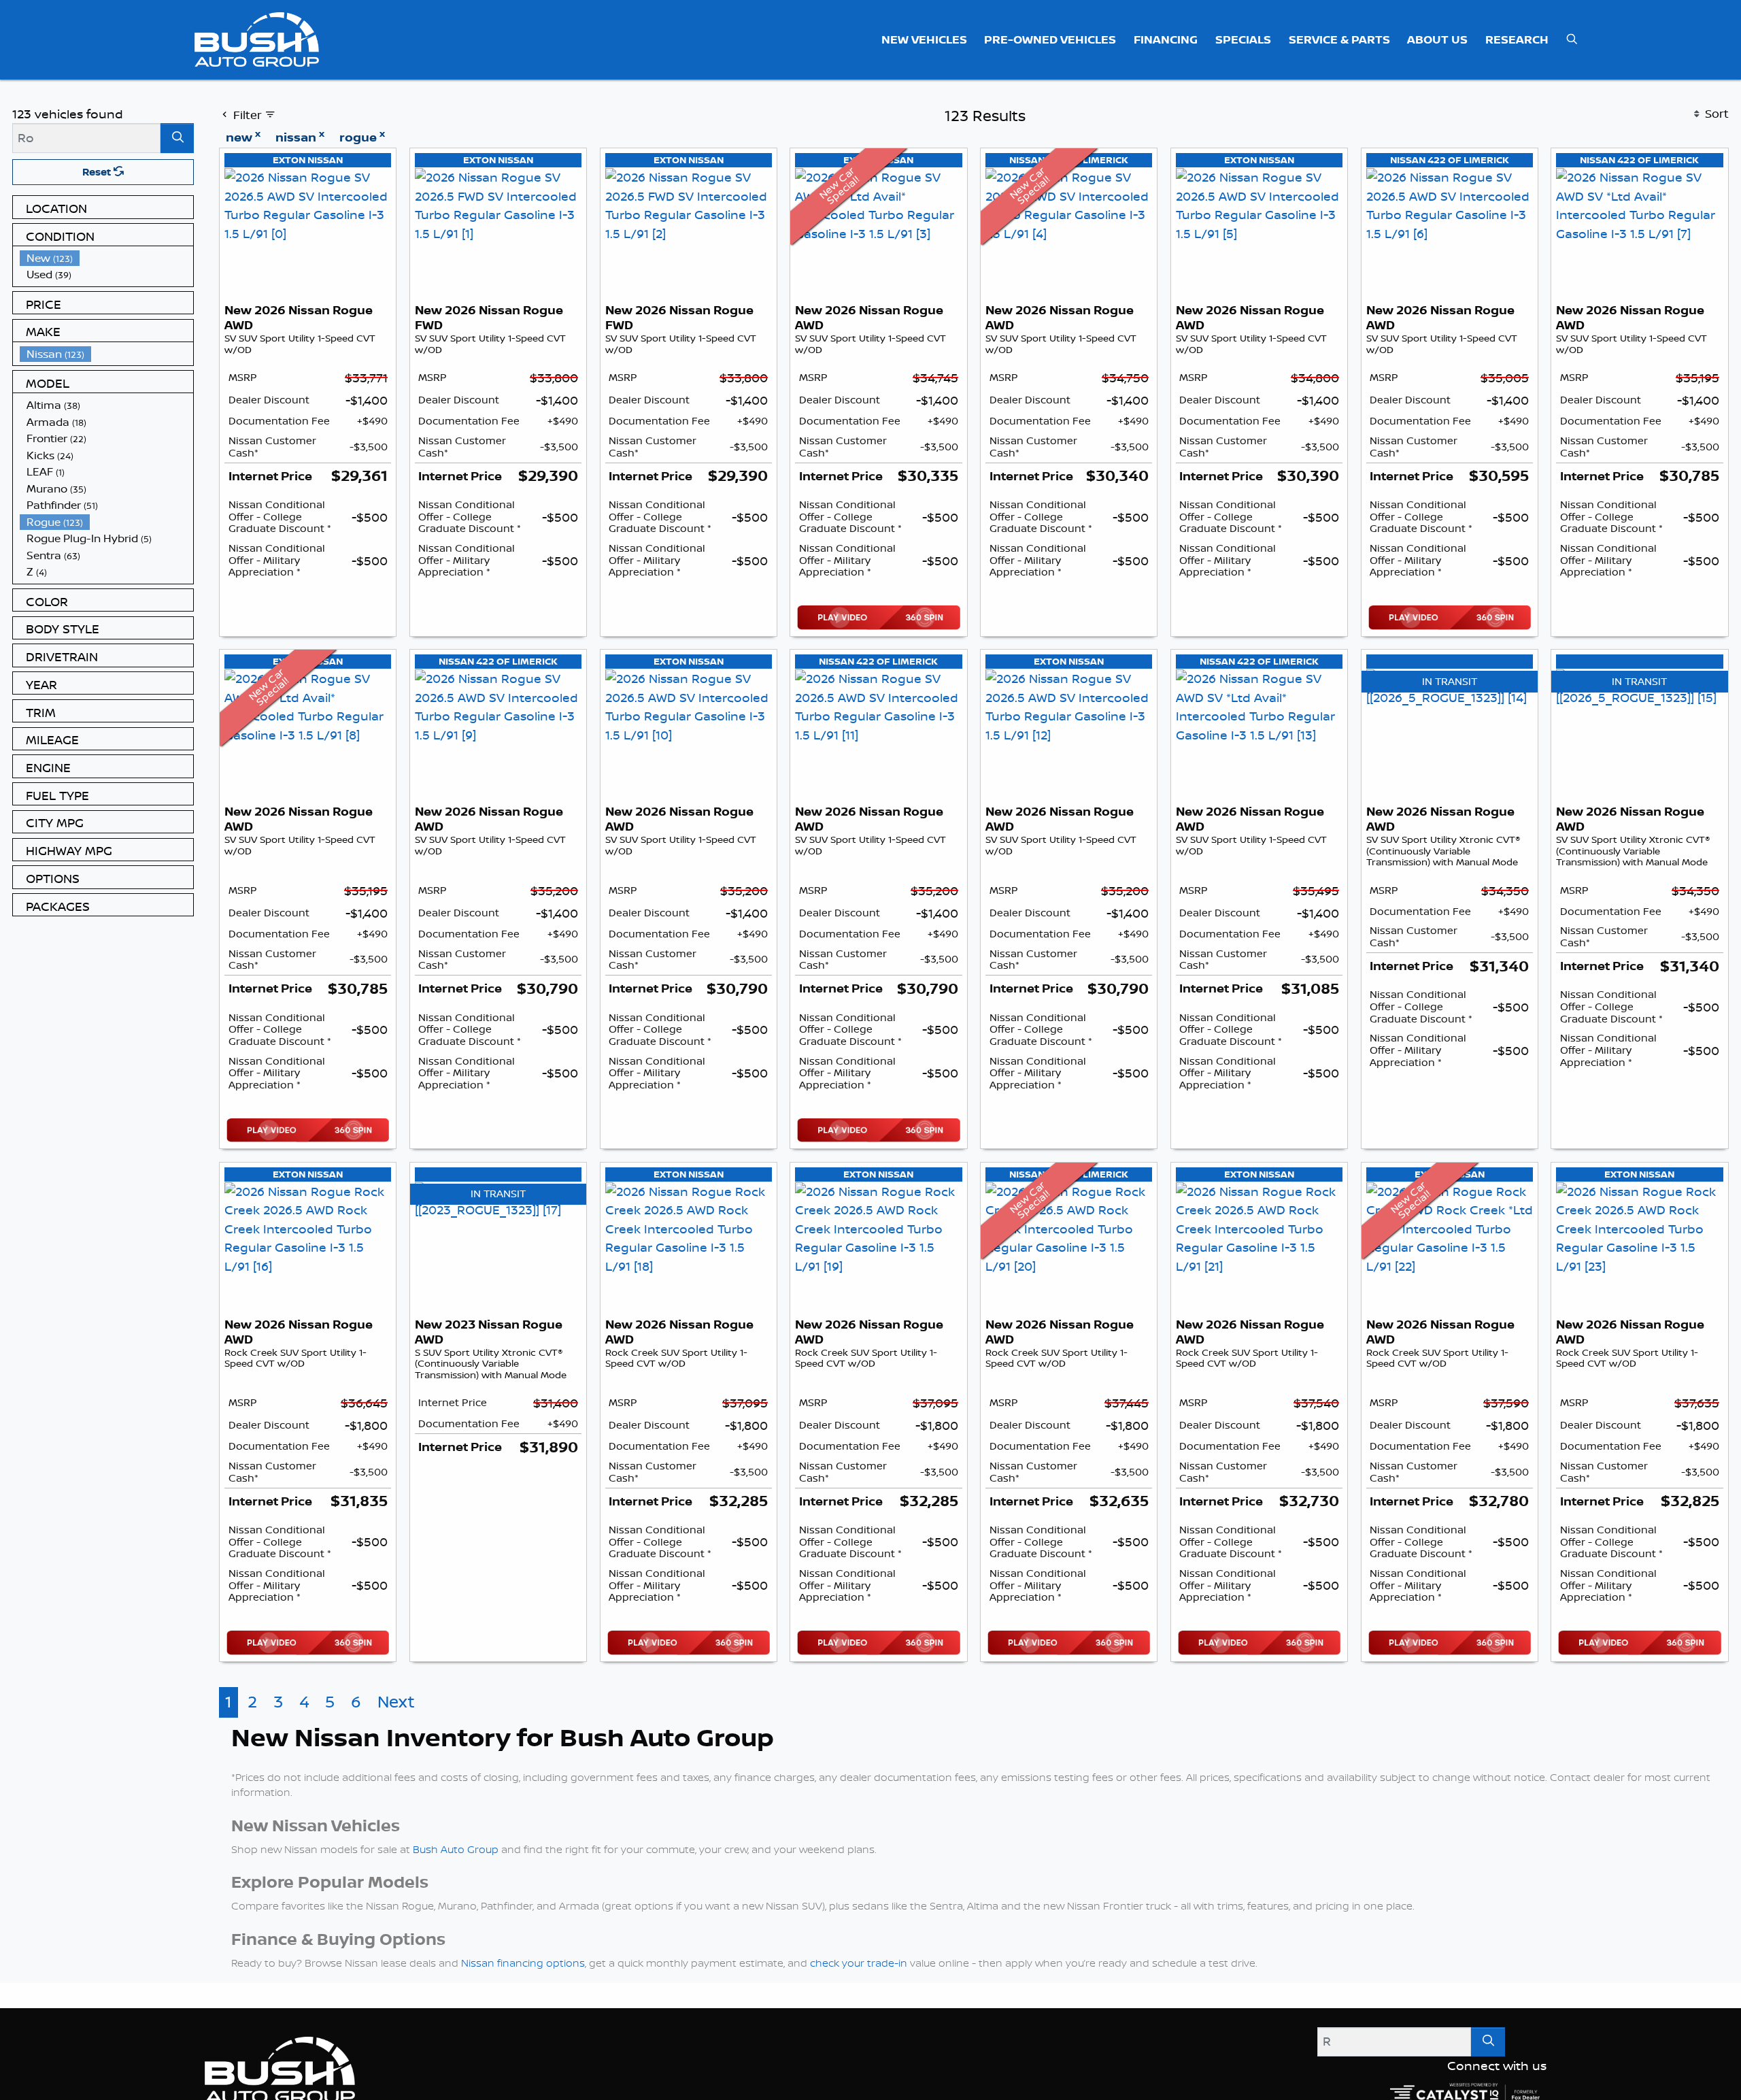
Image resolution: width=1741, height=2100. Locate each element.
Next (396, 1702)
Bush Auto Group (456, 1849)
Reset (98, 172)
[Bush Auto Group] (257, 38)
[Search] (177, 138)
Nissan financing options (523, 1963)
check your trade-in (859, 1963)
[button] (924, 39)
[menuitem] (107, 258)
